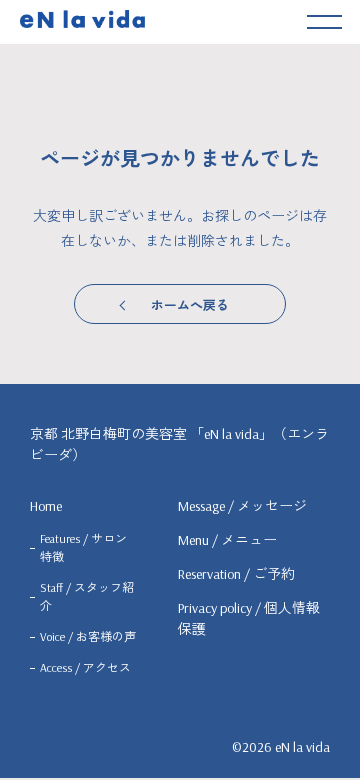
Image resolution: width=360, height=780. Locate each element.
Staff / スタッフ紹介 (87, 596)
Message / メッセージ (242, 506)
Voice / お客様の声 (88, 636)
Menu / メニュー (227, 540)
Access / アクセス (85, 667)
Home (46, 506)
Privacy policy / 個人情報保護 (249, 618)
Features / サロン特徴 (83, 547)
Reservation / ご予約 (236, 574)
